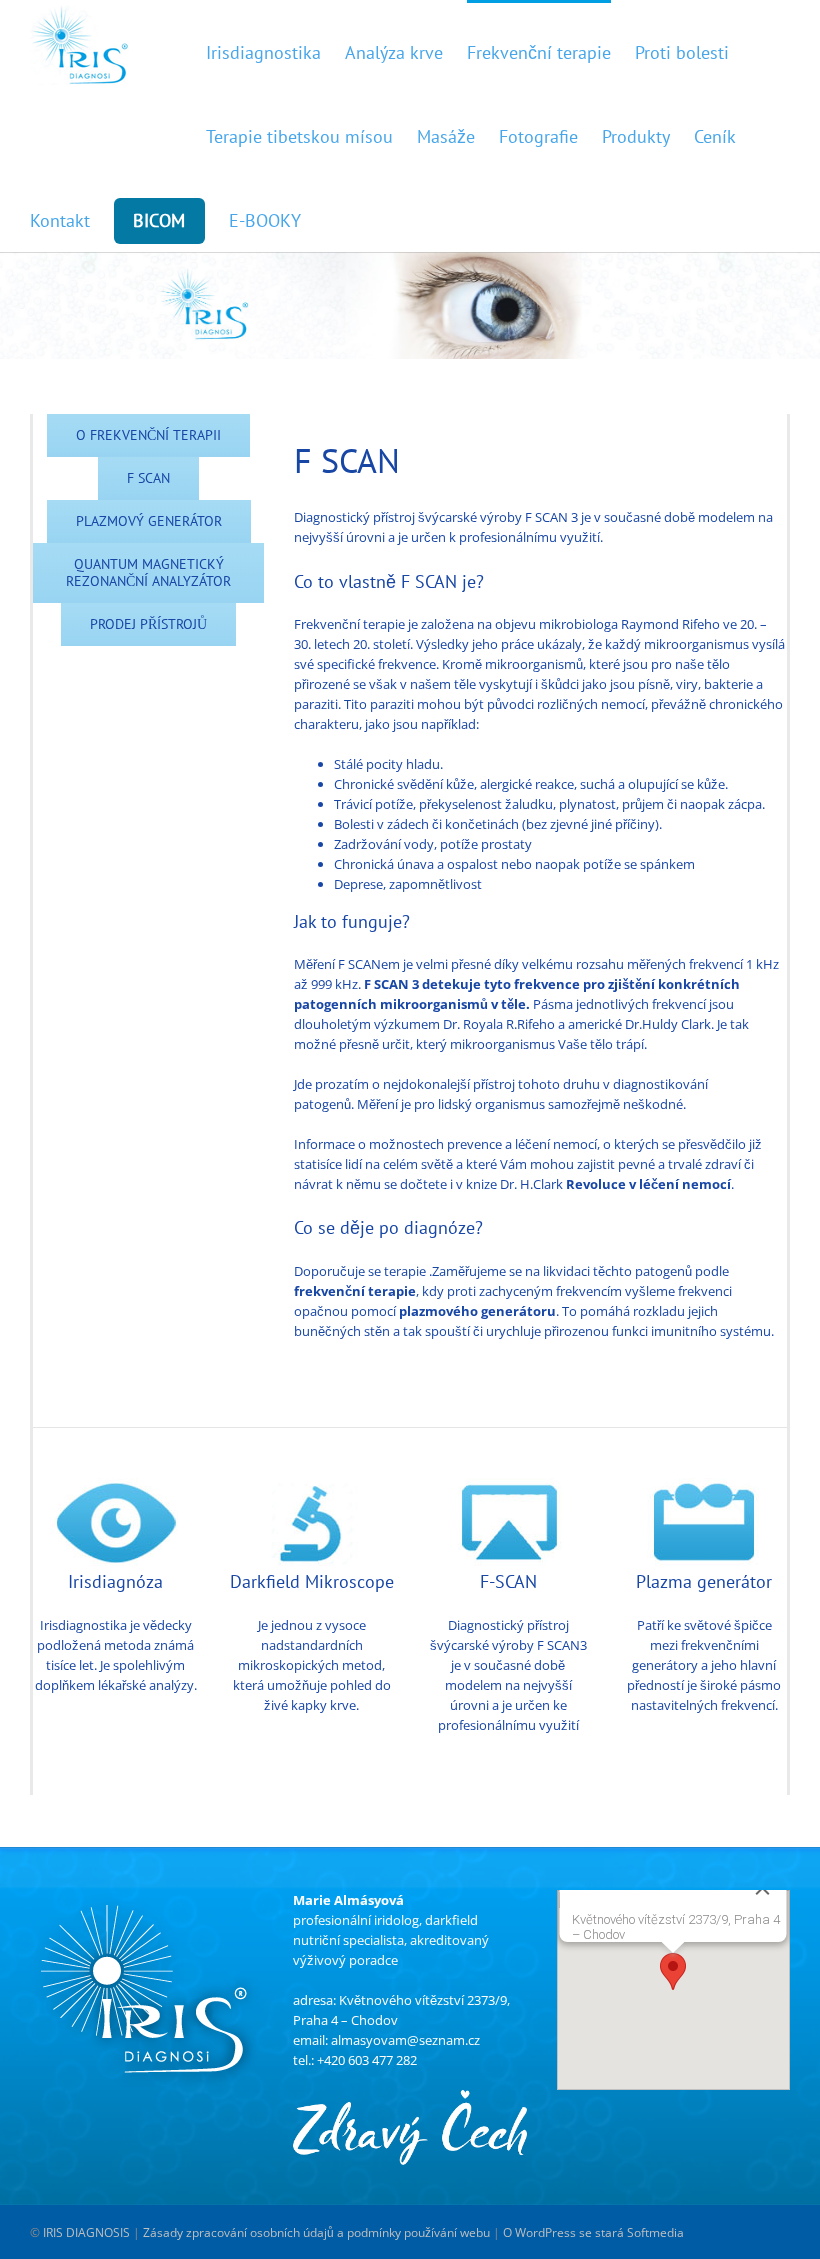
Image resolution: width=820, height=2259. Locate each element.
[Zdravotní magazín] (409, 2100)
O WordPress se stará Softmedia (593, 2233)
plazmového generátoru (477, 1311)
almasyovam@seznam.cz (405, 2040)
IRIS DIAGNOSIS (86, 2233)
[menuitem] (275, 42)
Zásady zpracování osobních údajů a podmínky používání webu (316, 2233)
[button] (673, 1971)
